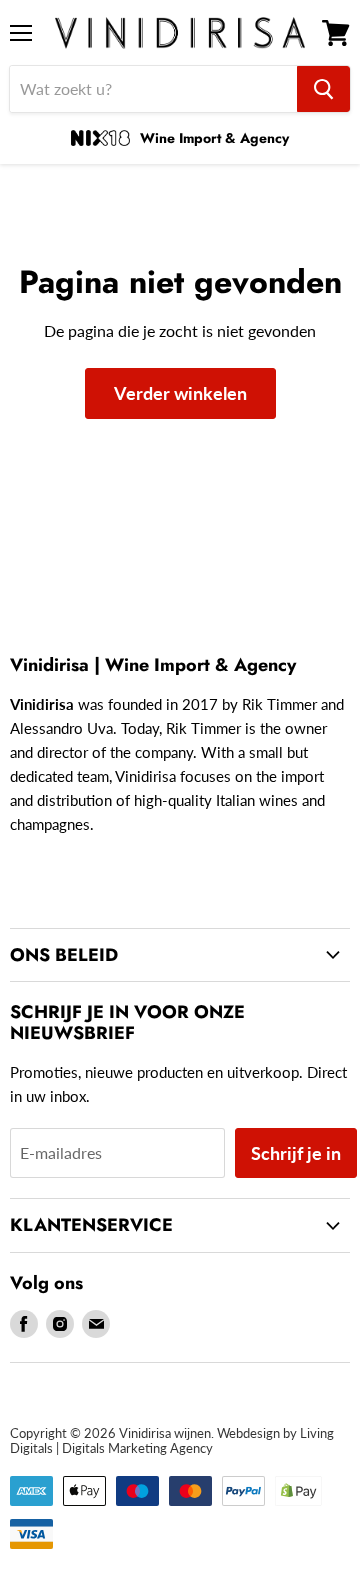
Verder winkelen (180, 393)
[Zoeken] (323, 89)
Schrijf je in (296, 1153)
